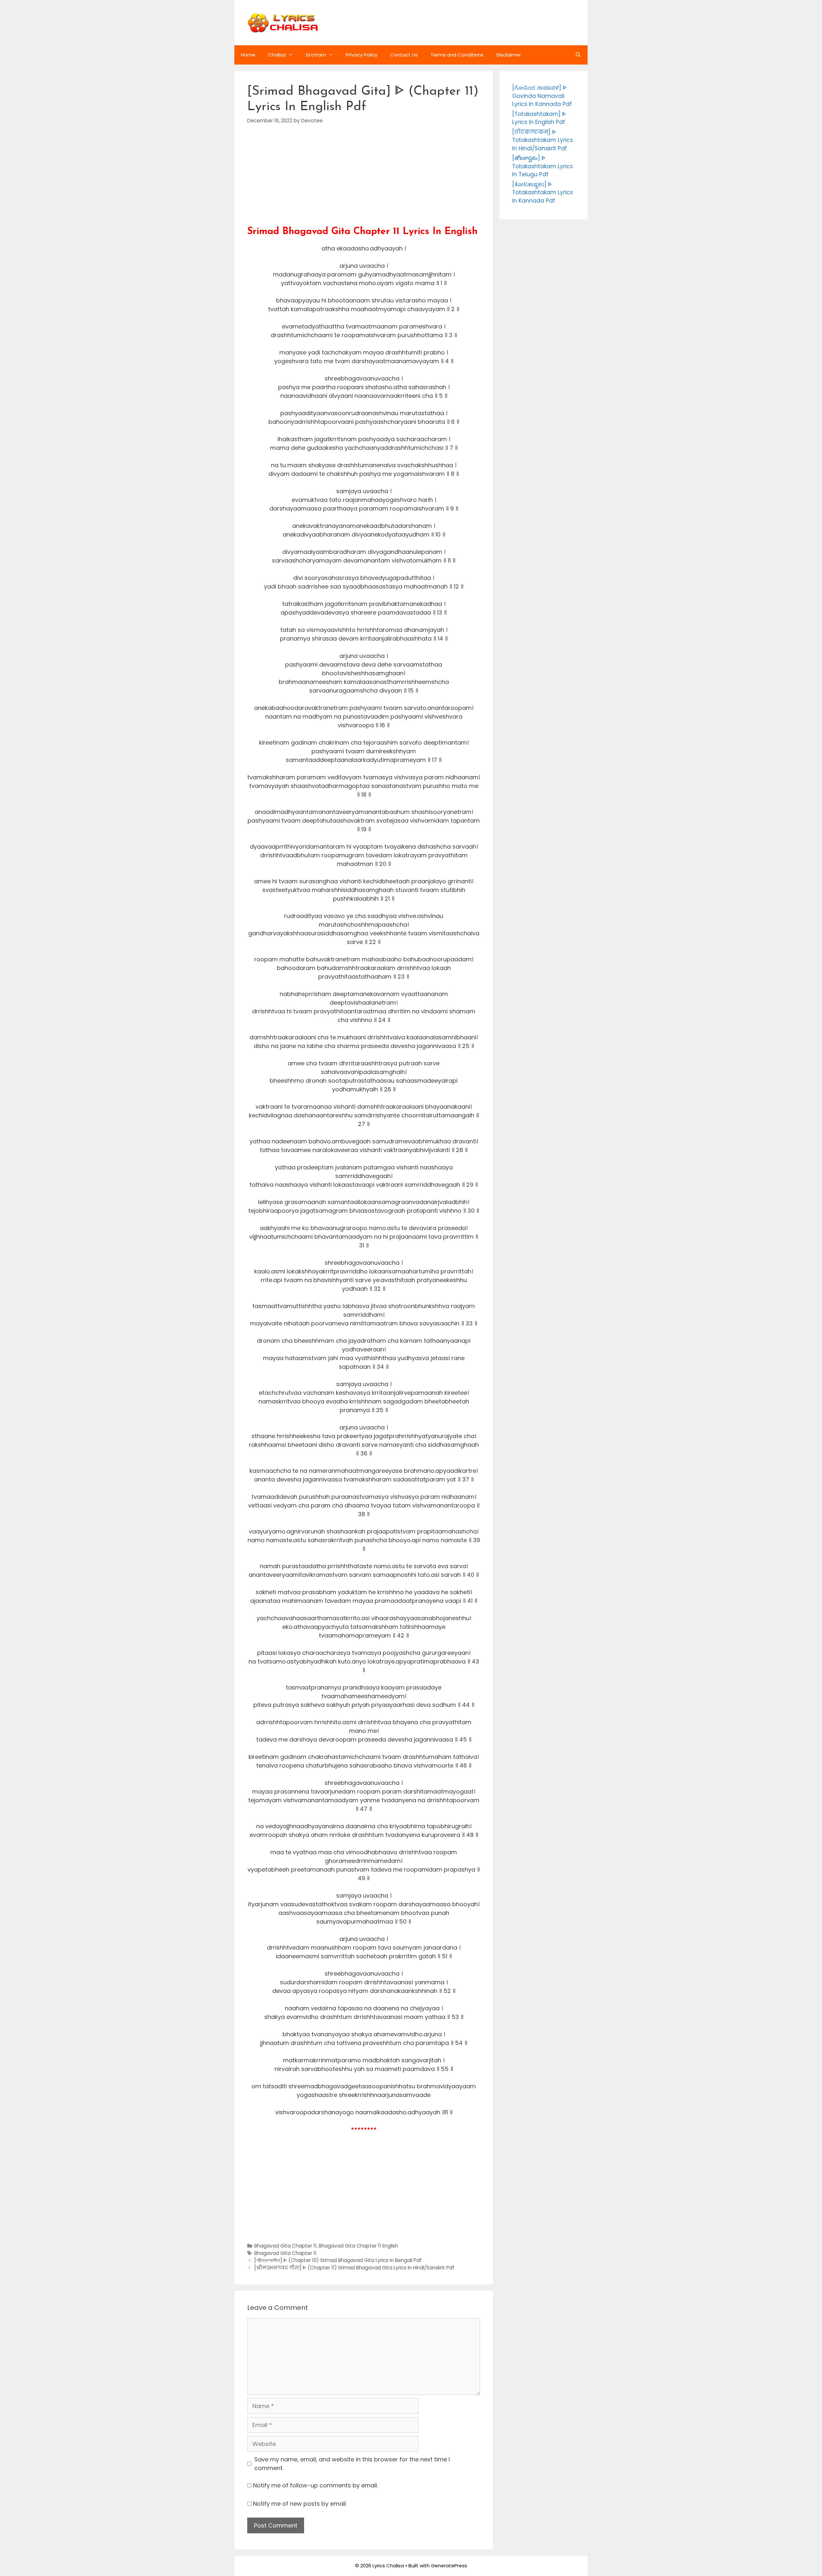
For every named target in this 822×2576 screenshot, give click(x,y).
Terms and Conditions (457, 55)
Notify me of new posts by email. (300, 2504)
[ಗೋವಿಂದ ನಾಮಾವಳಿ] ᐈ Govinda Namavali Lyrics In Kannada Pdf (542, 96)
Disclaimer (509, 55)
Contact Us (404, 55)
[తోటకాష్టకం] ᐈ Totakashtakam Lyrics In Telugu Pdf (542, 166)
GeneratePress (449, 2566)
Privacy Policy (362, 55)
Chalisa (277, 55)
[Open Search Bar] (578, 55)
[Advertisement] (364, 181)
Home (248, 55)
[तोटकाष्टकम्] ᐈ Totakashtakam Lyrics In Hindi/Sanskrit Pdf (542, 140)
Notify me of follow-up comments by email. (315, 2485)
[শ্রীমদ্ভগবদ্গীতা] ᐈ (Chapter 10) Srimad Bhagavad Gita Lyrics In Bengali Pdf (338, 2260)
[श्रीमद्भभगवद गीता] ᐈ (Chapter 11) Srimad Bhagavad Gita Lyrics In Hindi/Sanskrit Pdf (354, 2268)
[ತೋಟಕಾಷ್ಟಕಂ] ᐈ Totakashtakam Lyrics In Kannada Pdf (542, 192)
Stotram (316, 55)
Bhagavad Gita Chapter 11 (285, 2246)
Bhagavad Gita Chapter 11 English (359, 2246)
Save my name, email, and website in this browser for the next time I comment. (352, 2464)
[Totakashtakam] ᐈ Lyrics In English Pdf (539, 118)
